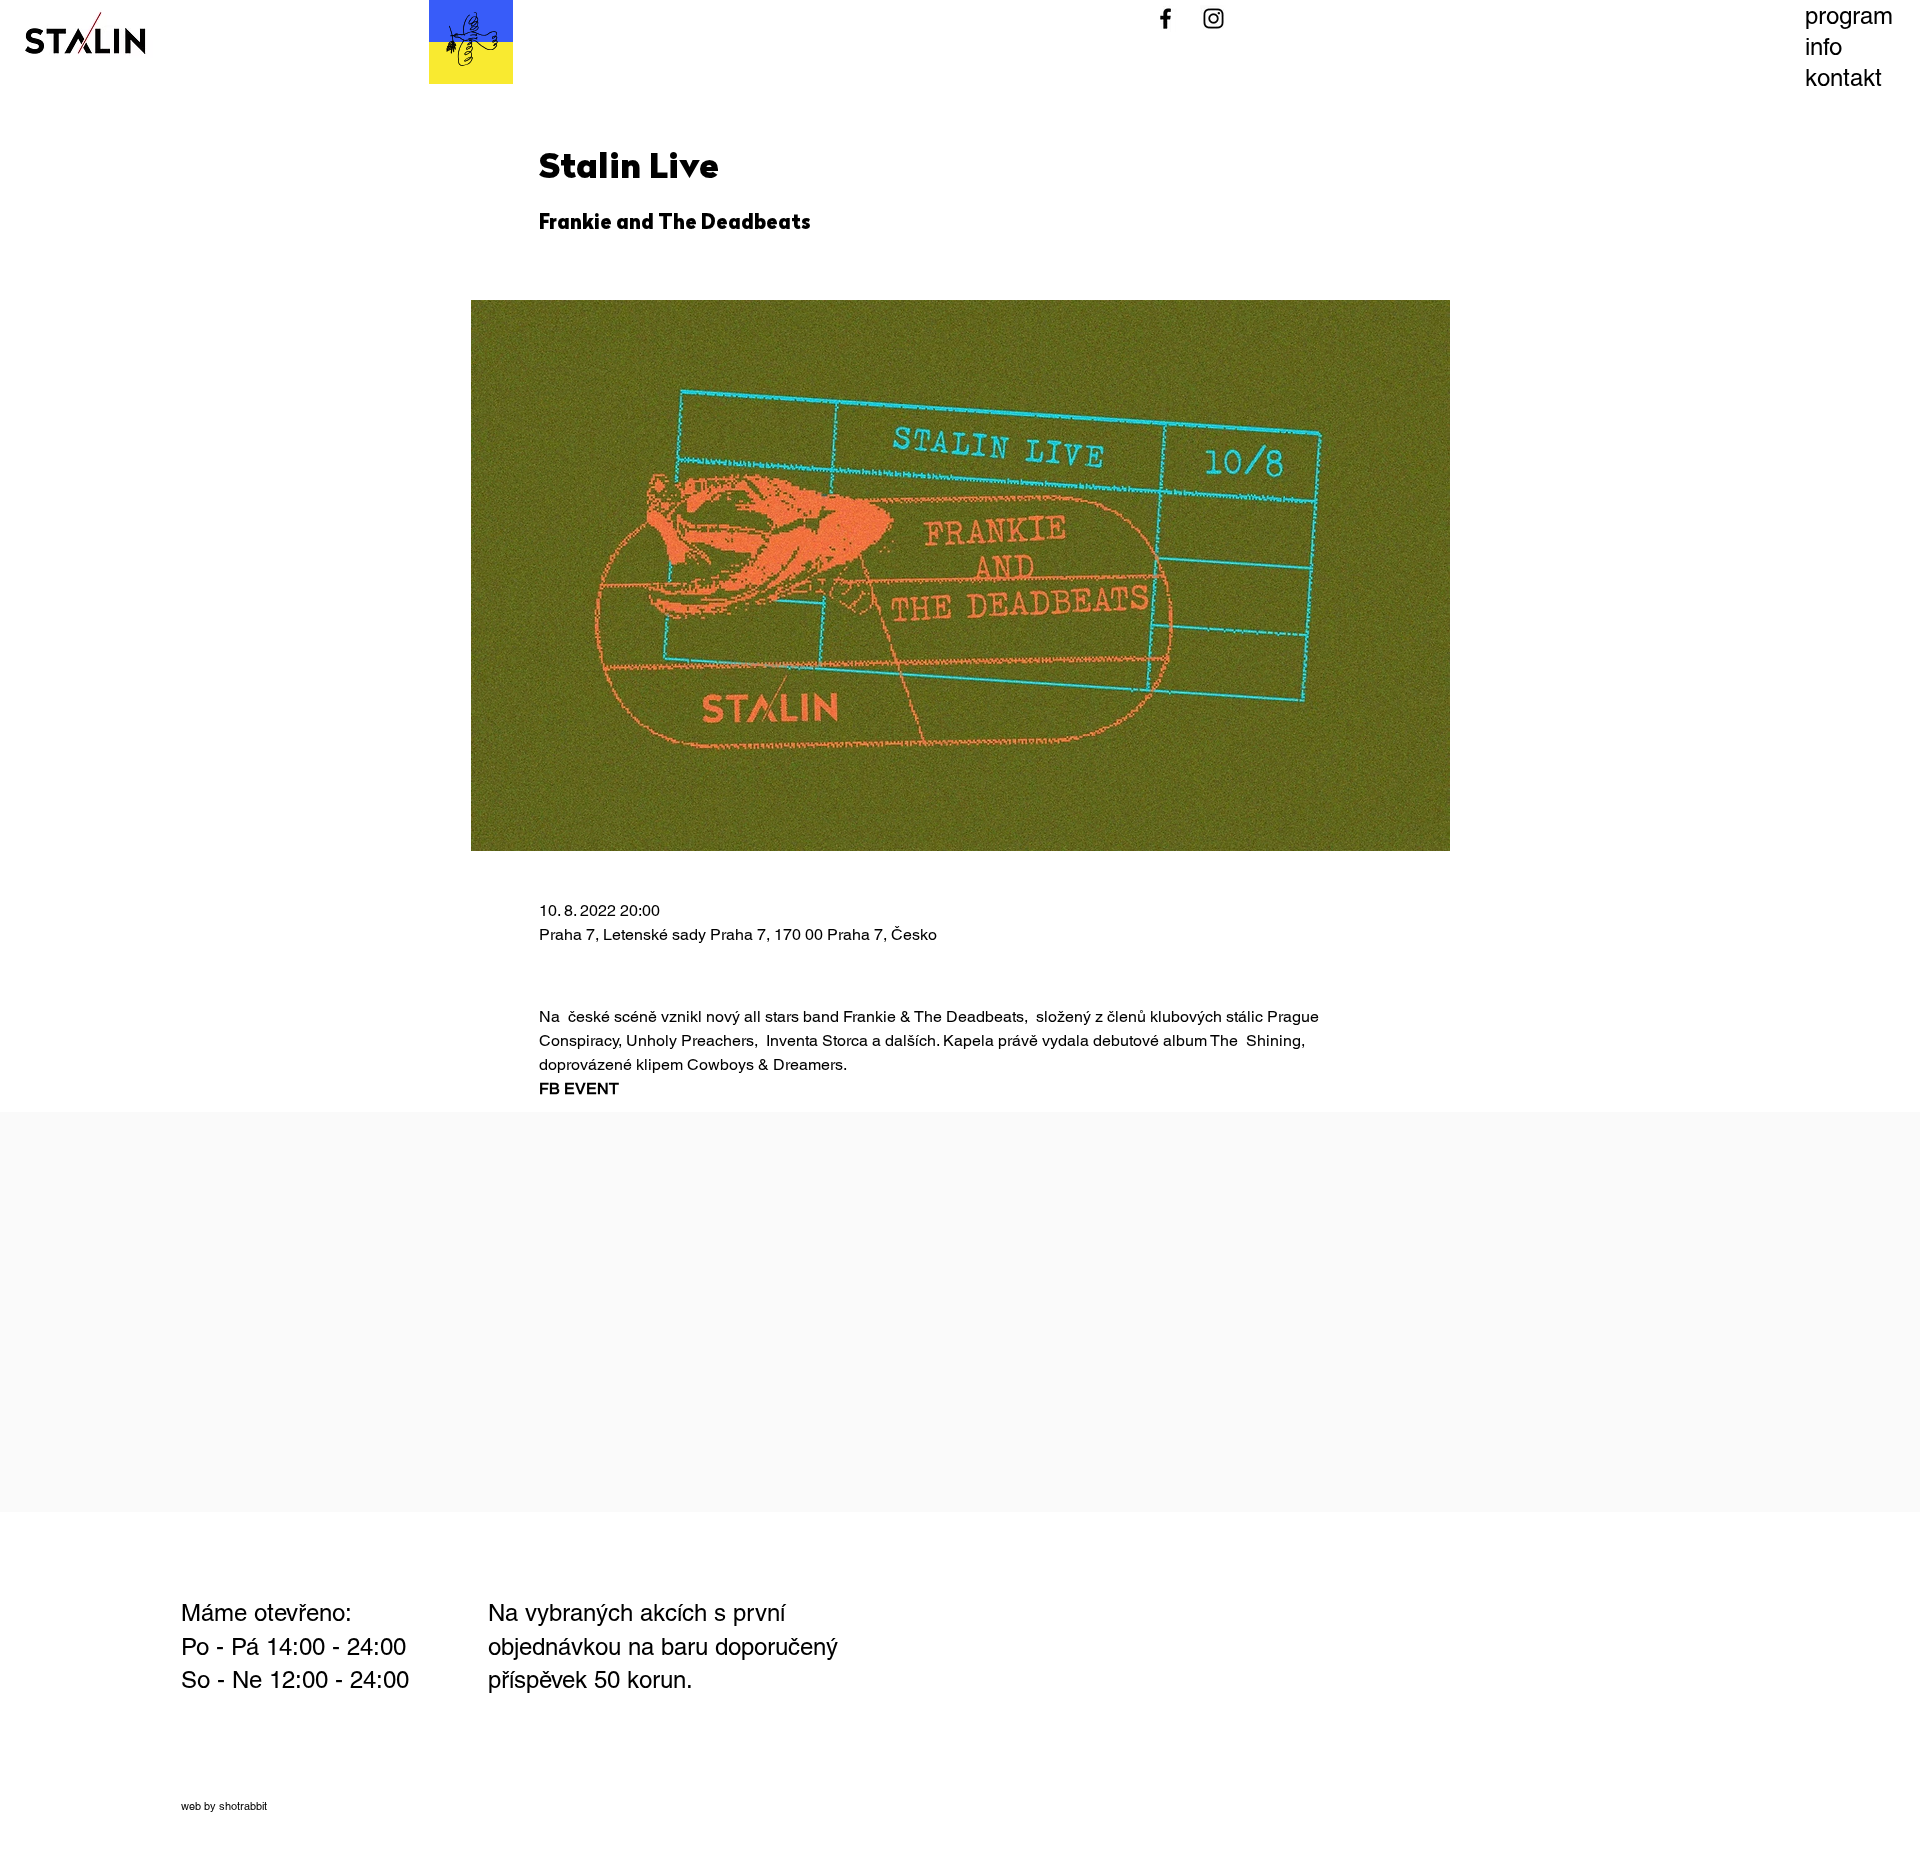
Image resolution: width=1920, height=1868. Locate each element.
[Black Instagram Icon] (1213, 18)
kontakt (1843, 77)
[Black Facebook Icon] (1165, 18)
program (1849, 15)
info (1823, 46)
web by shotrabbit (224, 1806)
